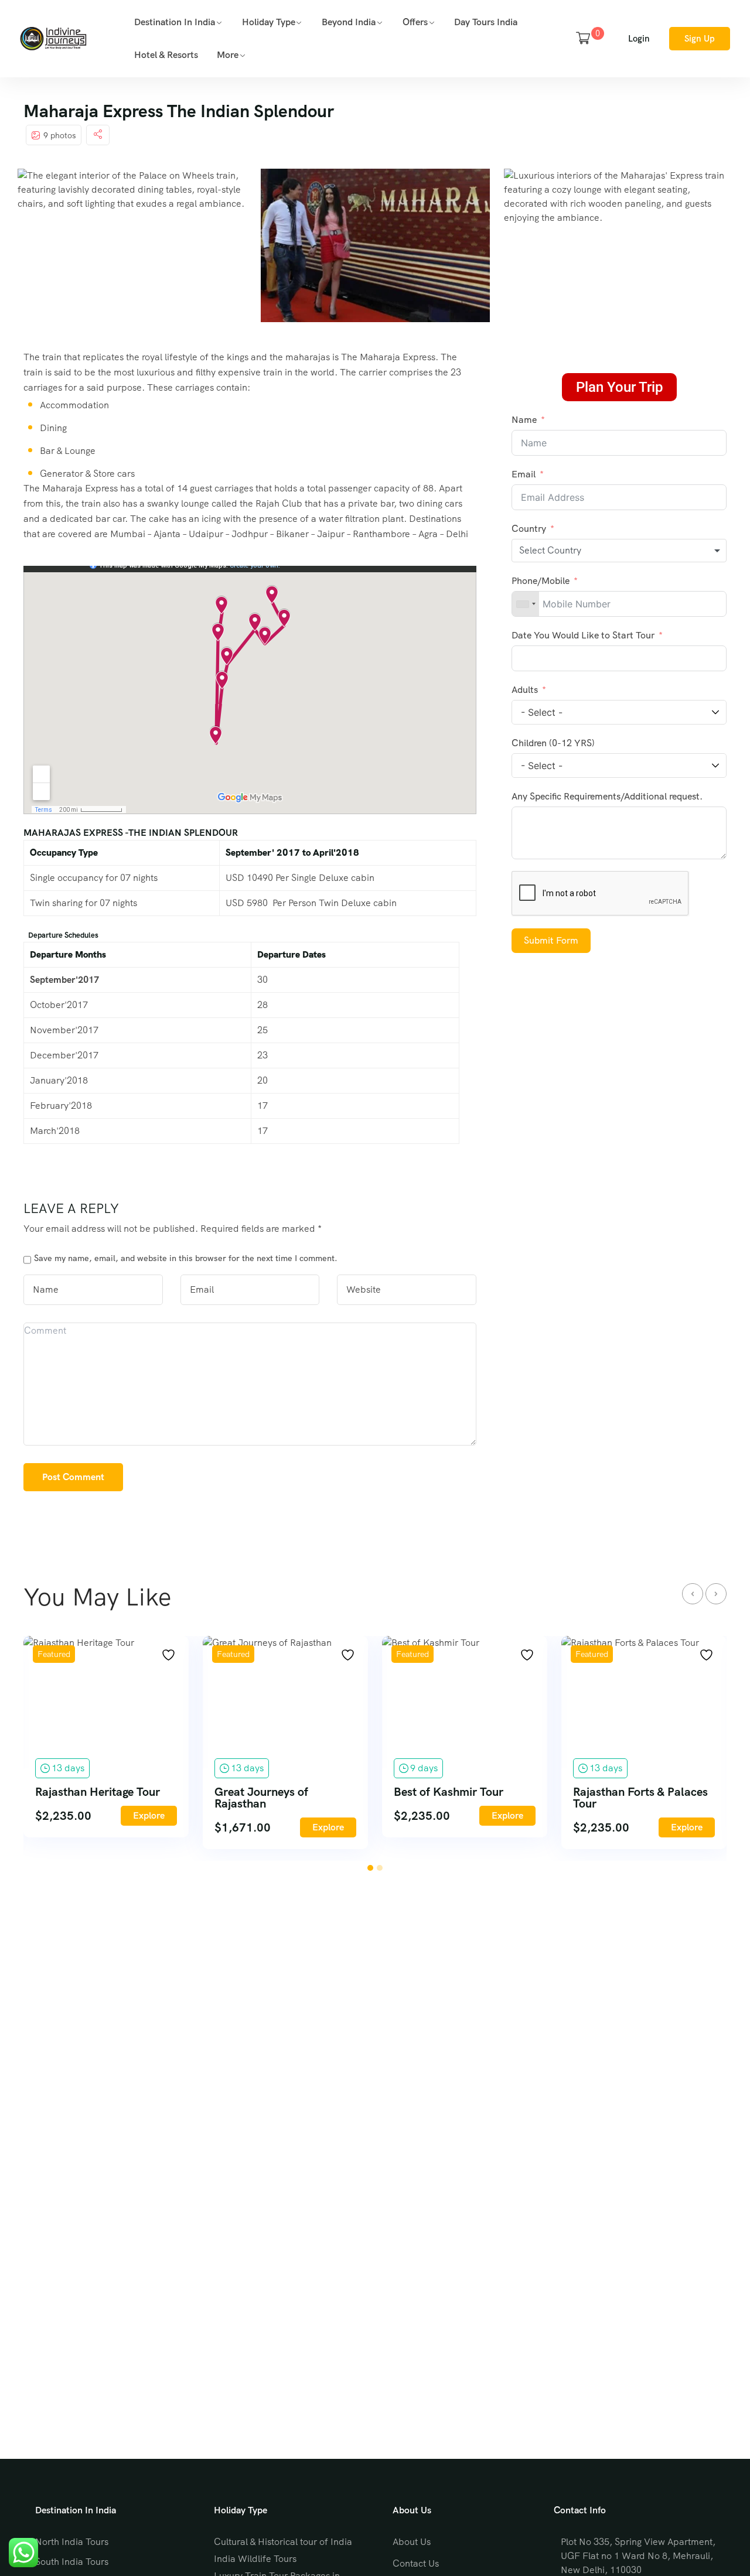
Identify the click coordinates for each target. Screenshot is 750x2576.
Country (529, 529)
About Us (412, 2542)
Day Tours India (486, 22)
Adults (526, 690)
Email (524, 474)
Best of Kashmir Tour (449, 1792)
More (228, 55)
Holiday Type (269, 22)
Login (639, 39)
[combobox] (619, 551)
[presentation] (693, 1594)
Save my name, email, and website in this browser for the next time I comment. (186, 1258)
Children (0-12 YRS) (553, 743)
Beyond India (349, 22)
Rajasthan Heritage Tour (98, 1792)
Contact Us (416, 2563)
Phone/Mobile (541, 581)
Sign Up (700, 39)
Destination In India (175, 22)
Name (524, 420)
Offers (415, 22)
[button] (370, 1868)
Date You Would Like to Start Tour (584, 635)
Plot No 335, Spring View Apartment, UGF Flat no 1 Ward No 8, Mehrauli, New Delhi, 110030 (638, 2556)
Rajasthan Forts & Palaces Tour (640, 1798)
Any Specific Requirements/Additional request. (607, 796)
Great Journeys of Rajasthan (261, 1798)
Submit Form (551, 940)
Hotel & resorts (166, 55)
